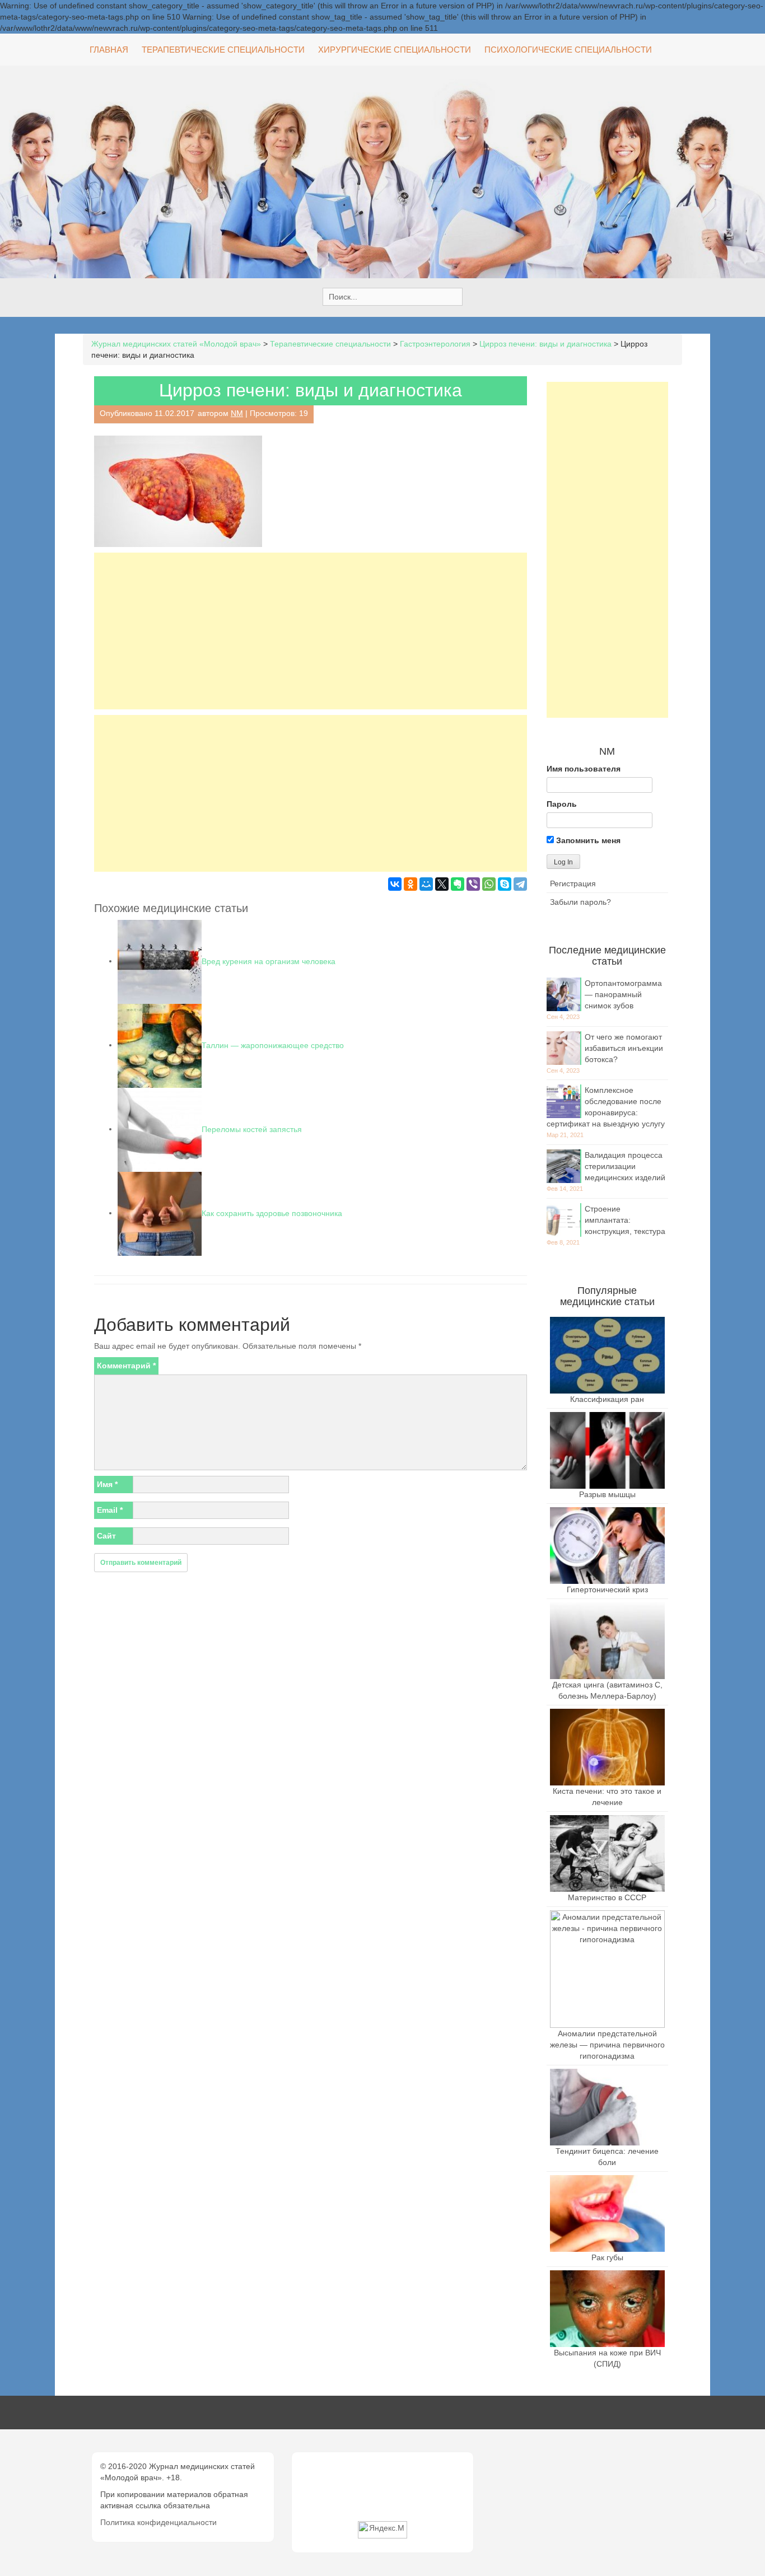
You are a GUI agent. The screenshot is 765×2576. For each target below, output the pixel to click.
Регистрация (573, 883)
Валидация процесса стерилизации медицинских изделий (625, 1166)
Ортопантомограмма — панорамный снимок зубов (623, 994)
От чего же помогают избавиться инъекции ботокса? (624, 1048)
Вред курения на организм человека (269, 961)
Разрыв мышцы (607, 1494)
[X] (442, 884)
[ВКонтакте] (395, 884)
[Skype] (505, 884)
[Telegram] (520, 884)
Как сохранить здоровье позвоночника (272, 1213)
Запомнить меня (587, 840)
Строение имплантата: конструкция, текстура (625, 1220)
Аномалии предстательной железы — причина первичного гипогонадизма (607, 2045)
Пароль (562, 804)
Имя (107, 1484)
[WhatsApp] (489, 884)
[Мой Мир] (426, 884)
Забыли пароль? (580, 902)
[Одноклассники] (411, 884)
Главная (109, 50)
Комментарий (126, 1366)
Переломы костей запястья (252, 1129)
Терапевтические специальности (223, 50)
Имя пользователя (584, 769)
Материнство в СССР (607, 1897)
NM (237, 413)
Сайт (106, 1536)
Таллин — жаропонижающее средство (273, 1045)
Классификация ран (607, 1399)
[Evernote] (458, 884)
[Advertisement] (311, 631)
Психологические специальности (568, 50)
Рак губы (607, 2257)
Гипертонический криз (607, 1589)
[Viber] (473, 884)
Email (110, 1510)
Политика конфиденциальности (158, 2522)
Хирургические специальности (395, 50)
